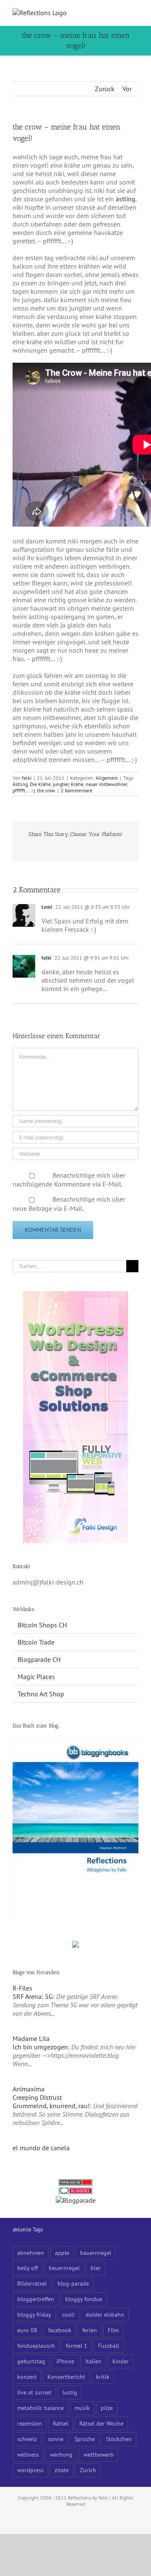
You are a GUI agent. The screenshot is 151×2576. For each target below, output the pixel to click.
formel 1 (77, 2345)
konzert (27, 2377)
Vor (127, 89)
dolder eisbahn (105, 2314)
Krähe (77, 784)
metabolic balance (40, 2408)
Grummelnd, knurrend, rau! (51, 2106)
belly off (27, 2268)
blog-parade (73, 2283)
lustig (70, 2392)
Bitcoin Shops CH (42, 1625)
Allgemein (107, 778)
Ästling (20, 784)
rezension (30, 2423)
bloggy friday (34, 2314)
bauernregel (96, 2253)
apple (62, 2253)
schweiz (27, 2439)
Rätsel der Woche (101, 2423)
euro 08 (27, 2330)
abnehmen (31, 2253)
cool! (68, 2314)
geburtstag (31, 2361)
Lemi (47, 907)
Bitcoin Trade (36, 1642)
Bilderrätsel (32, 2283)
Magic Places (36, 1677)
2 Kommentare (77, 790)
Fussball (109, 2345)
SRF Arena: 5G (33, 1996)
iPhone (65, 2361)
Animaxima (29, 2089)
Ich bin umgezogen (40, 2047)
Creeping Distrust (37, 2097)
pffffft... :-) (24, 790)
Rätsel (61, 2423)
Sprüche (85, 2439)
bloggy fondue (84, 2299)
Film (113, 2330)
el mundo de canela (41, 2148)
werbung (61, 2454)
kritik (103, 2377)
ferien (90, 2330)
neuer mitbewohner (106, 784)
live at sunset (34, 2392)
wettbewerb (99, 2454)
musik (82, 2408)
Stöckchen (119, 2439)
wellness (28, 2454)
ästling (126, 199)
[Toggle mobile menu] (135, 13)
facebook (60, 2330)
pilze (107, 2408)
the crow (46, 790)
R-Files (22, 1988)
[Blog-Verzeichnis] (75, 2192)
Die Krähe (40, 784)
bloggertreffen (36, 2299)
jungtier (61, 784)
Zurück (105, 89)
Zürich (88, 2470)
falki (27, 778)
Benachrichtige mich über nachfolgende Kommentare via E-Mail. (69, 1180)
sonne (56, 2439)
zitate (62, 2470)
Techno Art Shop (41, 1694)
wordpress (30, 2470)
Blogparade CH (39, 1659)
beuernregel (64, 2268)
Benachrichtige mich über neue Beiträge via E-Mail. (69, 1204)
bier (96, 2268)
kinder (121, 2361)
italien (93, 2361)
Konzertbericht (66, 2377)
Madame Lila (31, 2038)
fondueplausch (36, 2345)
